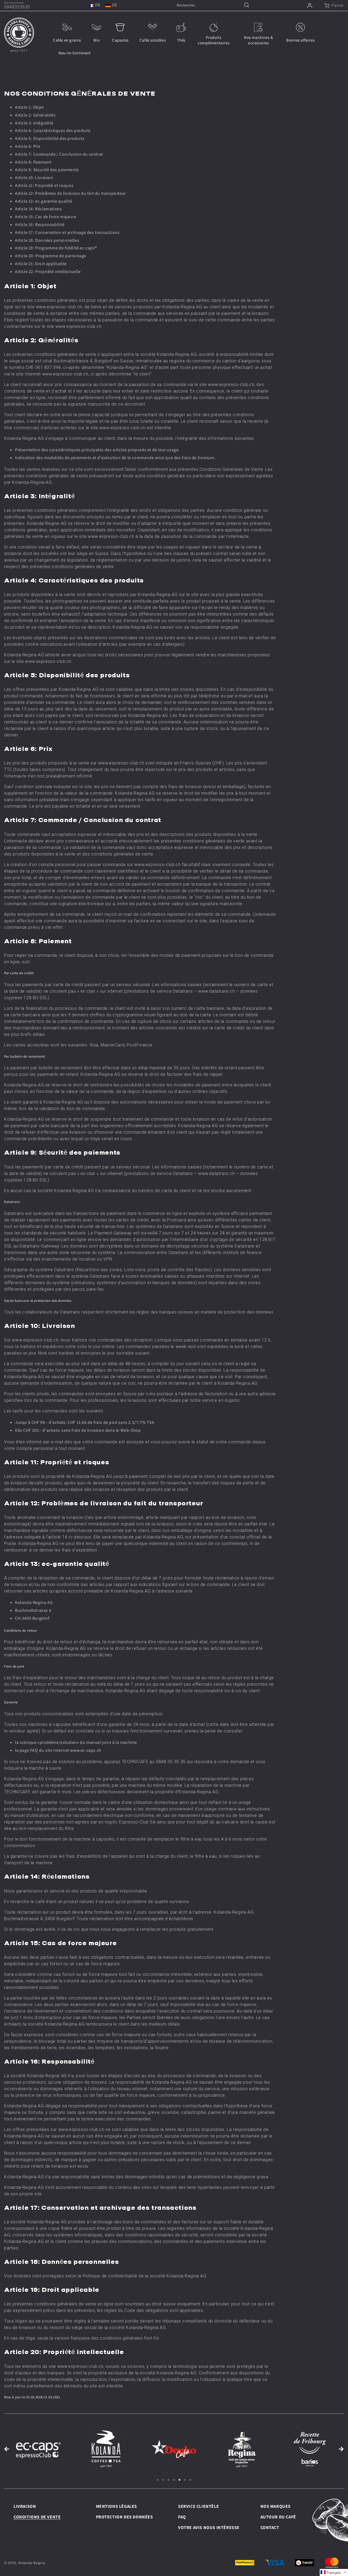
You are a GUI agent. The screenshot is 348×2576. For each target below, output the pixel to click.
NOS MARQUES (276, 2506)
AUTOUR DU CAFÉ (278, 2517)
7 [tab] (190, 2480)
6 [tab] (185, 2480)
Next (341, 2449)
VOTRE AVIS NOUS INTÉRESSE (209, 2528)
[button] (334, 2572)
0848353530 (17, 7)
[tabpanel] (38, 2449)
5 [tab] (179, 2480)
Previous (7, 2449)
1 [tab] (158, 2480)
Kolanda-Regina (32, 2563)
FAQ (182, 2517)
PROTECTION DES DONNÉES (125, 2517)
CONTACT (270, 2528)
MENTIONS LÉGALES (117, 2506)
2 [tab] (163, 2480)
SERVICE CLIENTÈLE (198, 2506)
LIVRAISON (25, 2506)
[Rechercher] (247, 6)
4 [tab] (174, 2480)
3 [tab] (169, 2480)
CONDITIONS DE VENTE (37, 2517)
